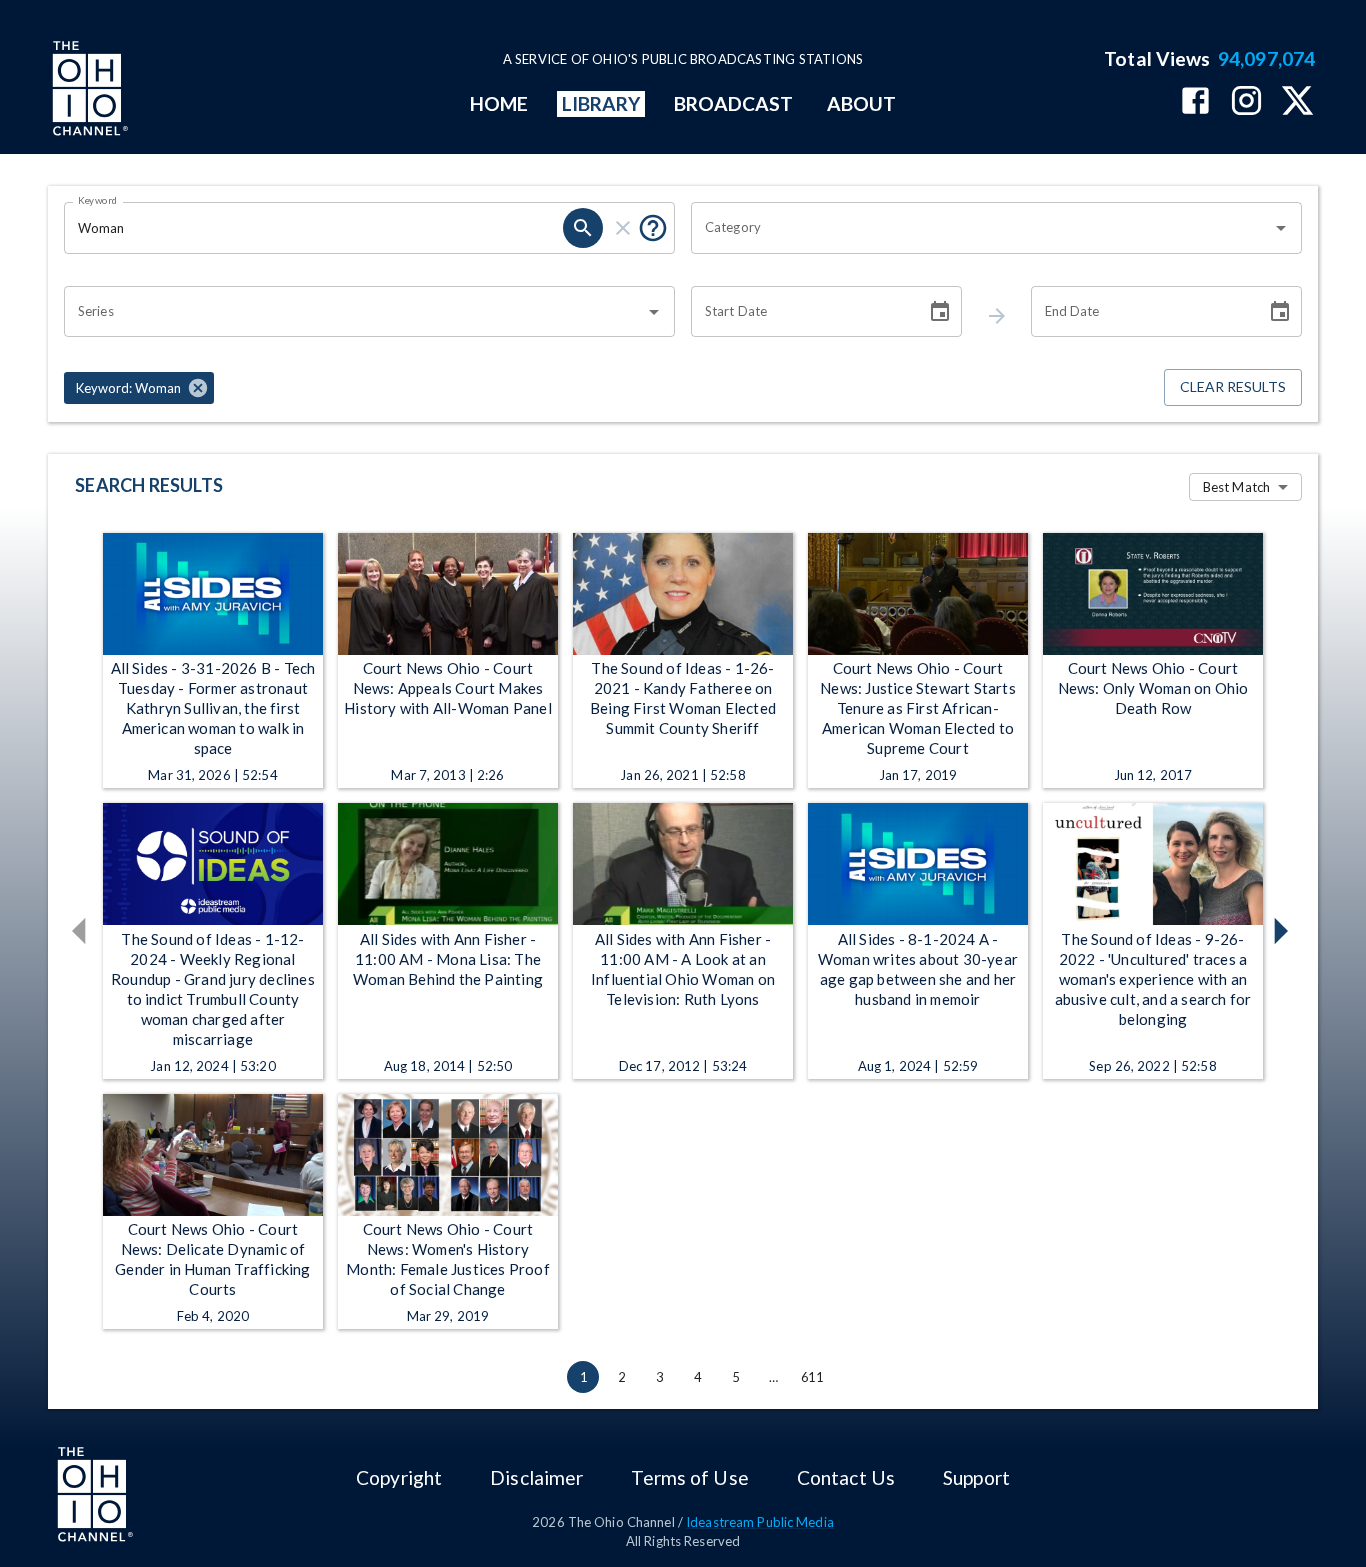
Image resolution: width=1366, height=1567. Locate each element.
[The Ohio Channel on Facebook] (1195, 102)
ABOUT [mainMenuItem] (861, 103)
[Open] (1281, 228)
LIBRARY (601, 103)
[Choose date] (940, 312)
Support (976, 1477)
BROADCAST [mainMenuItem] (734, 103)
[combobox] (981, 228)
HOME (499, 103)
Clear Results (1233, 386)
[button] (139, 388)
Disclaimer (536, 1477)
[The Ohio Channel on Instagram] (1246, 102)
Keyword (98, 200)
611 (812, 1377)
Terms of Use (689, 1477)
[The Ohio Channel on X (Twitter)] (1297, 102)
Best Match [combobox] (1236, 487)
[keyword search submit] (583, 228)
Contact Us (846, 1477)
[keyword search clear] (623, 228)
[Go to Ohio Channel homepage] (88, 91)
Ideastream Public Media (760, 1522)
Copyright (399, 1477)
